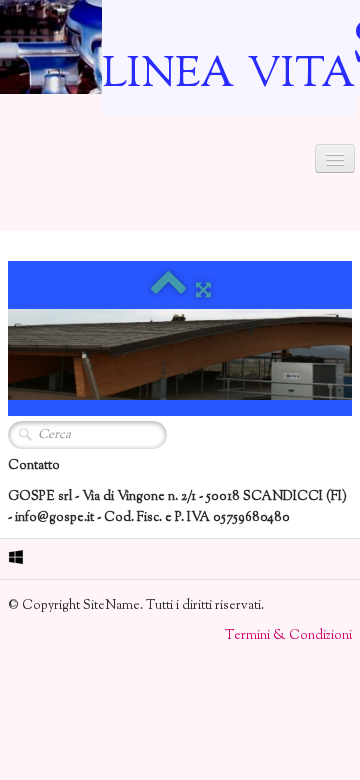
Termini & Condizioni (288, 636)
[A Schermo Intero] (203, 291)
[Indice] (168, 291)
